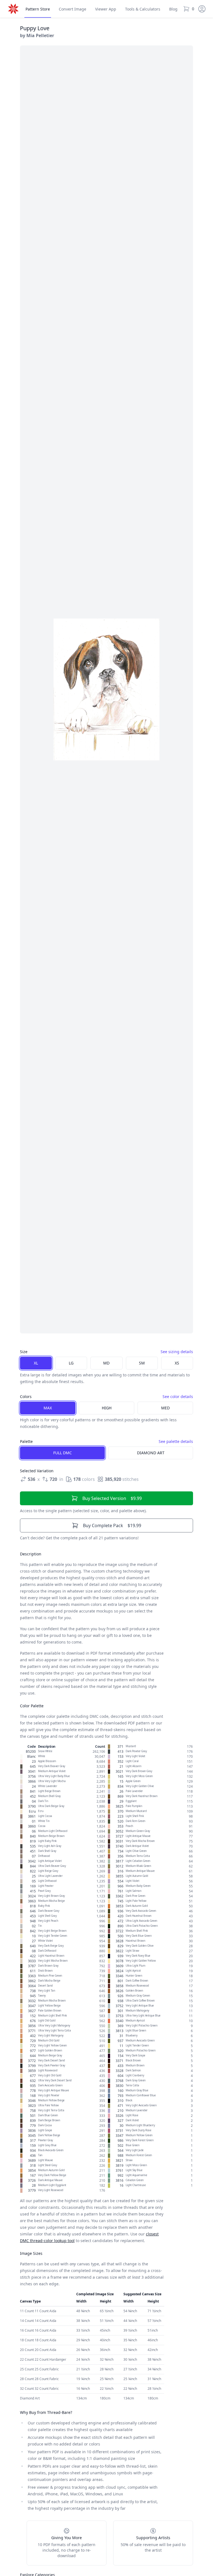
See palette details (176, 1441)
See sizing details (177, 1352)
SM (142, 1363)
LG (71, 1363)
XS (177, 1363)
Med (165, 1408)
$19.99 (112, 1525)
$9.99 (112, 1498)
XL (36, 1363)
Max (48, 1408)
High (107, 1408)
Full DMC (63, 1453)
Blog (173, 9)
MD (106, 1363)
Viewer (106, 9)
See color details (178, 1396)
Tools (143, 9)
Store (38, 9)
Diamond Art (151, 1453)
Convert (73, 9)
